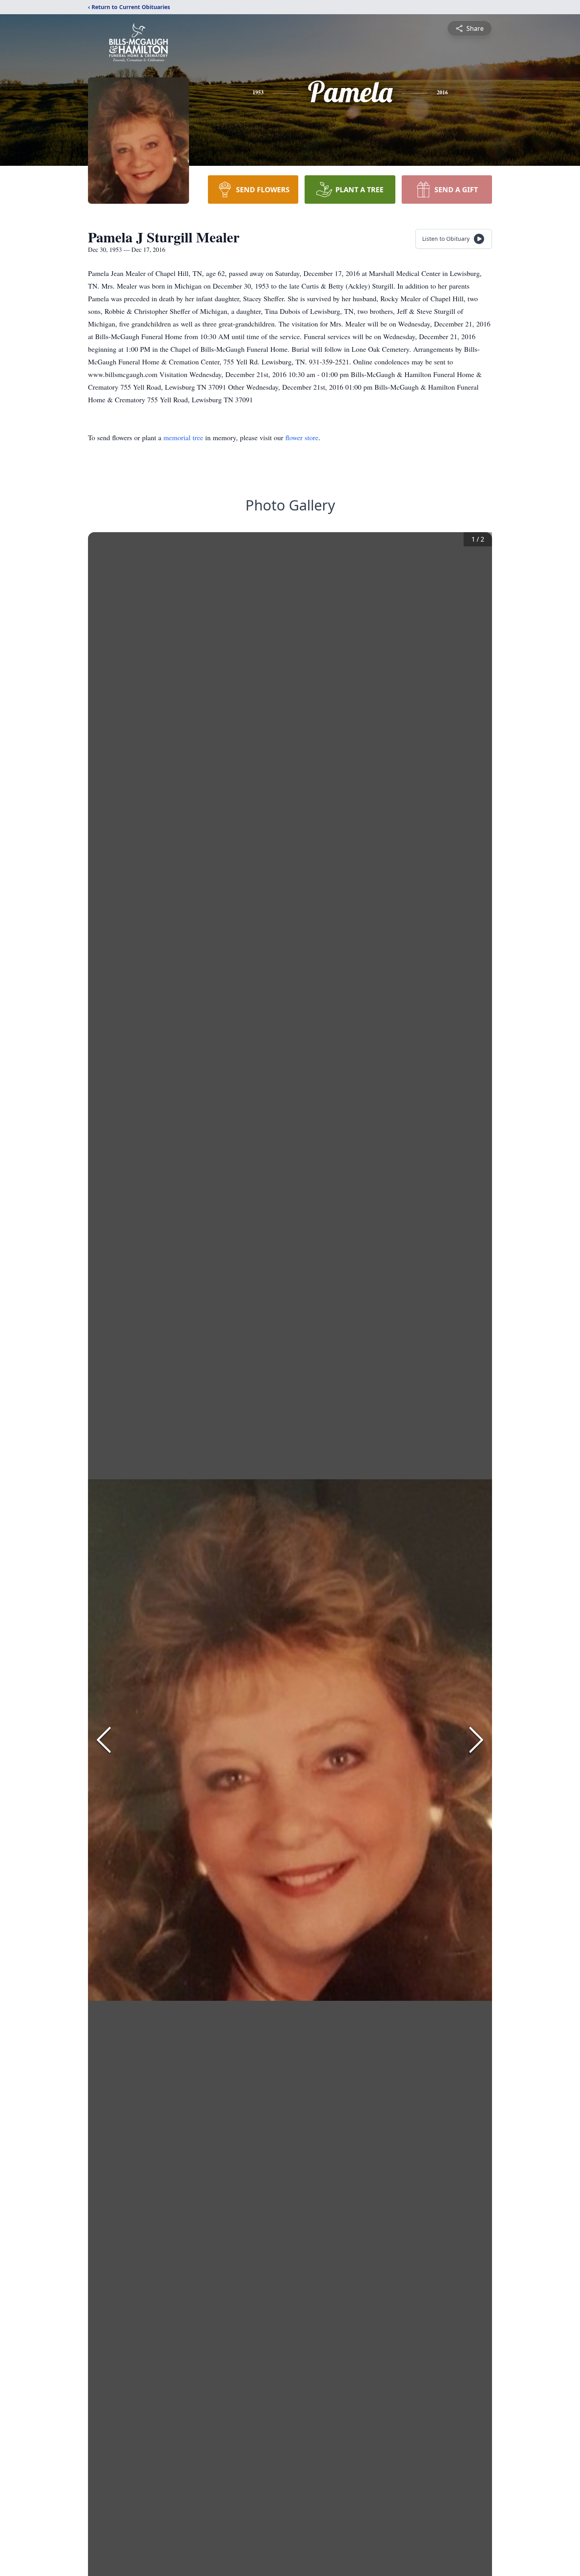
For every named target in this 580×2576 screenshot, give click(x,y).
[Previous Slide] (104, 1740)
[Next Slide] (476, 1740)
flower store (302, 437)
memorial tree (183, 437)
